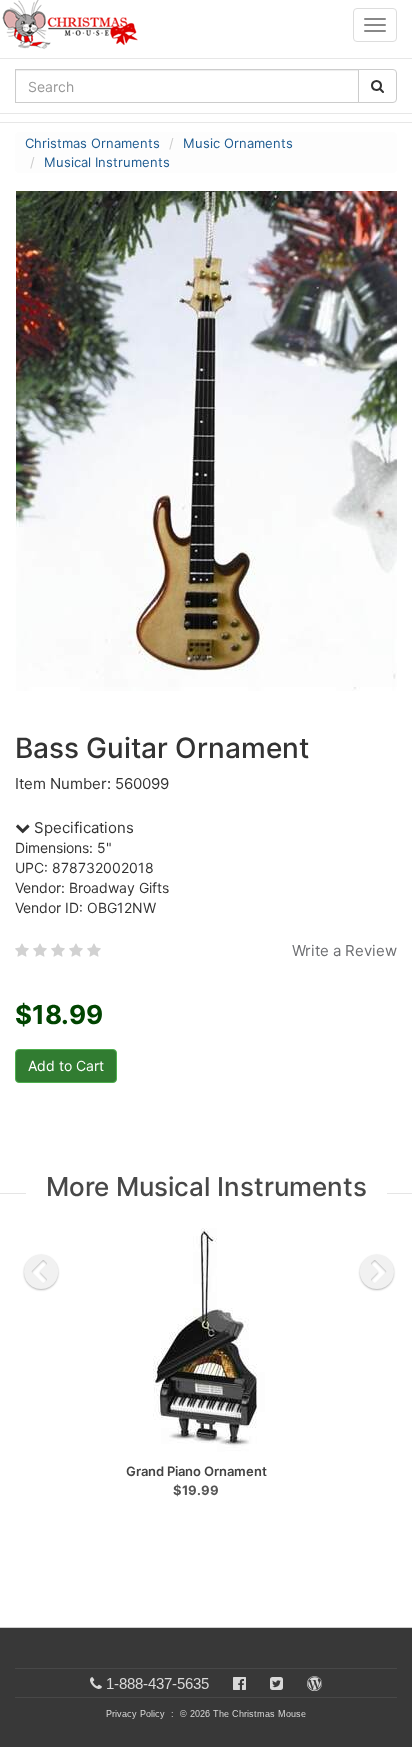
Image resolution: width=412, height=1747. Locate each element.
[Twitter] (276, 1683)
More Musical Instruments (206, 1186)
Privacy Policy (135, 1714)
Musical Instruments (107, 162)
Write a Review (344, 950)
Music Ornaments (238, 143)
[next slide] (377, 1272)
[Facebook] (239, 1683)
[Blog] (314, 1683)
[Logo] (76, 25)
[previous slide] (41, 1272)
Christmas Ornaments (92, 143)
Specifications (82, 827)
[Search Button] (377, 86)
